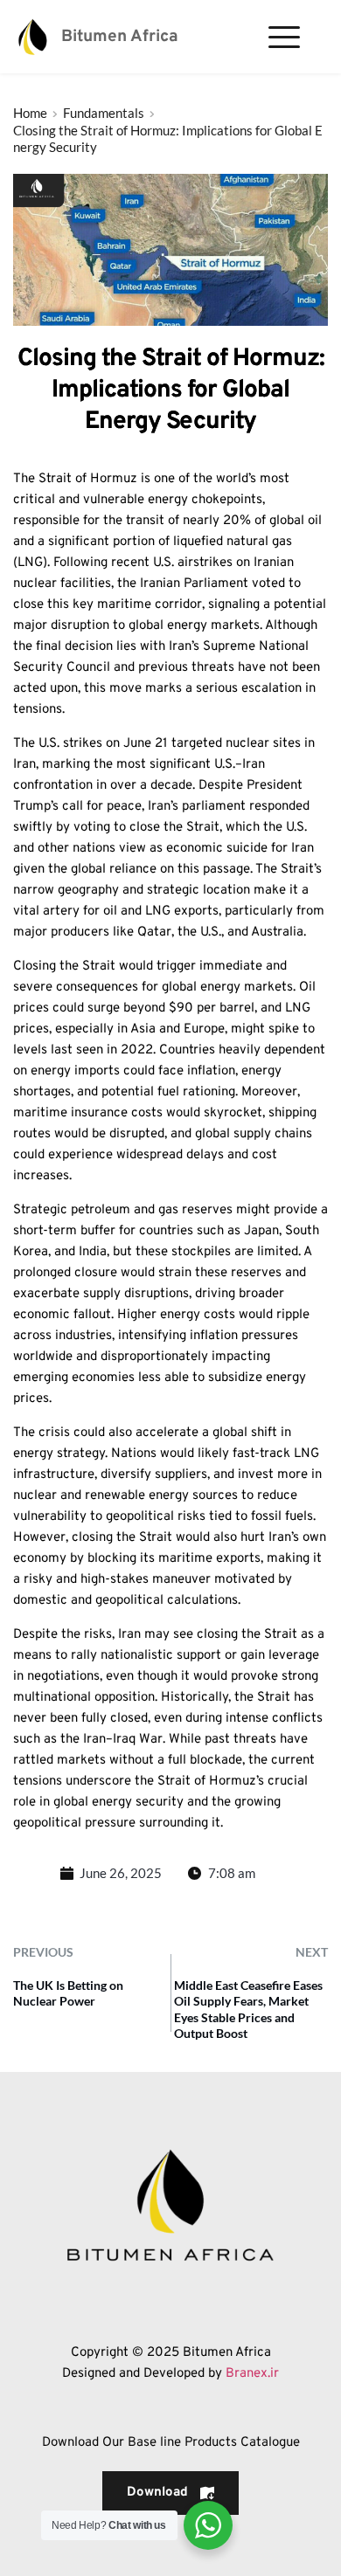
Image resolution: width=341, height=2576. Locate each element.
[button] (284, 37)
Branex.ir (252, 2374)
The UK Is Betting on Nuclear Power (68, 1993)
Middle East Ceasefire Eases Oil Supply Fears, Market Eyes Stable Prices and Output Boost (248, 2009)
